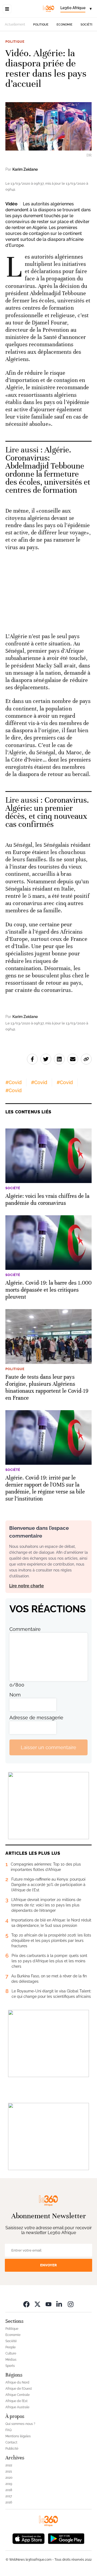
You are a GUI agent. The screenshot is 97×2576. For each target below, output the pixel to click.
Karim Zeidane (25, 169)
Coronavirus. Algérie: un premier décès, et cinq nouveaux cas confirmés (47, 812)
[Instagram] (71, 2304)
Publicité (12, 2449)
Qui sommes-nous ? (20, 2424)
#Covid (13, 1082)
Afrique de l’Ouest (19, 2389)
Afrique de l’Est (16, 2401)
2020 (9, 2478)
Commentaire (25, 1629)
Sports (10, 2366)
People (11, 2347)
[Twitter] (37, 2304)
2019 (9, 2484)
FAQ (8, 2430)
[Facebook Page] (26, 2304)
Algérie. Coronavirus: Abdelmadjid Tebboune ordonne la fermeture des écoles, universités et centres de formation (48, 470)
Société (87, 25)
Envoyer (48, 2265)
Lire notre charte (27, 1586)
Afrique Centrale (18, 2395)
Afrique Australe (17, 2407)
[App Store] (29, 2538)
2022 (9, 2465)
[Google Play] (66, 2538)
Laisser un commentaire (48, 1747)
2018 (9, 2490)
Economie (65, 25)
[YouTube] (48, 2304)
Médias (11, 2360)
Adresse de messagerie (36, 1718)
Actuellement (15, 24)
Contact (11, 2442)
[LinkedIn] (60, 2304)
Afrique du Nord (17, 2382)
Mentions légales (18, 2436)
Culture (11, 2353)
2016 (9, 2502)
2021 (9, 2471)
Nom (15, 1695)
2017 (9, 2496)
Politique (41, 25)
